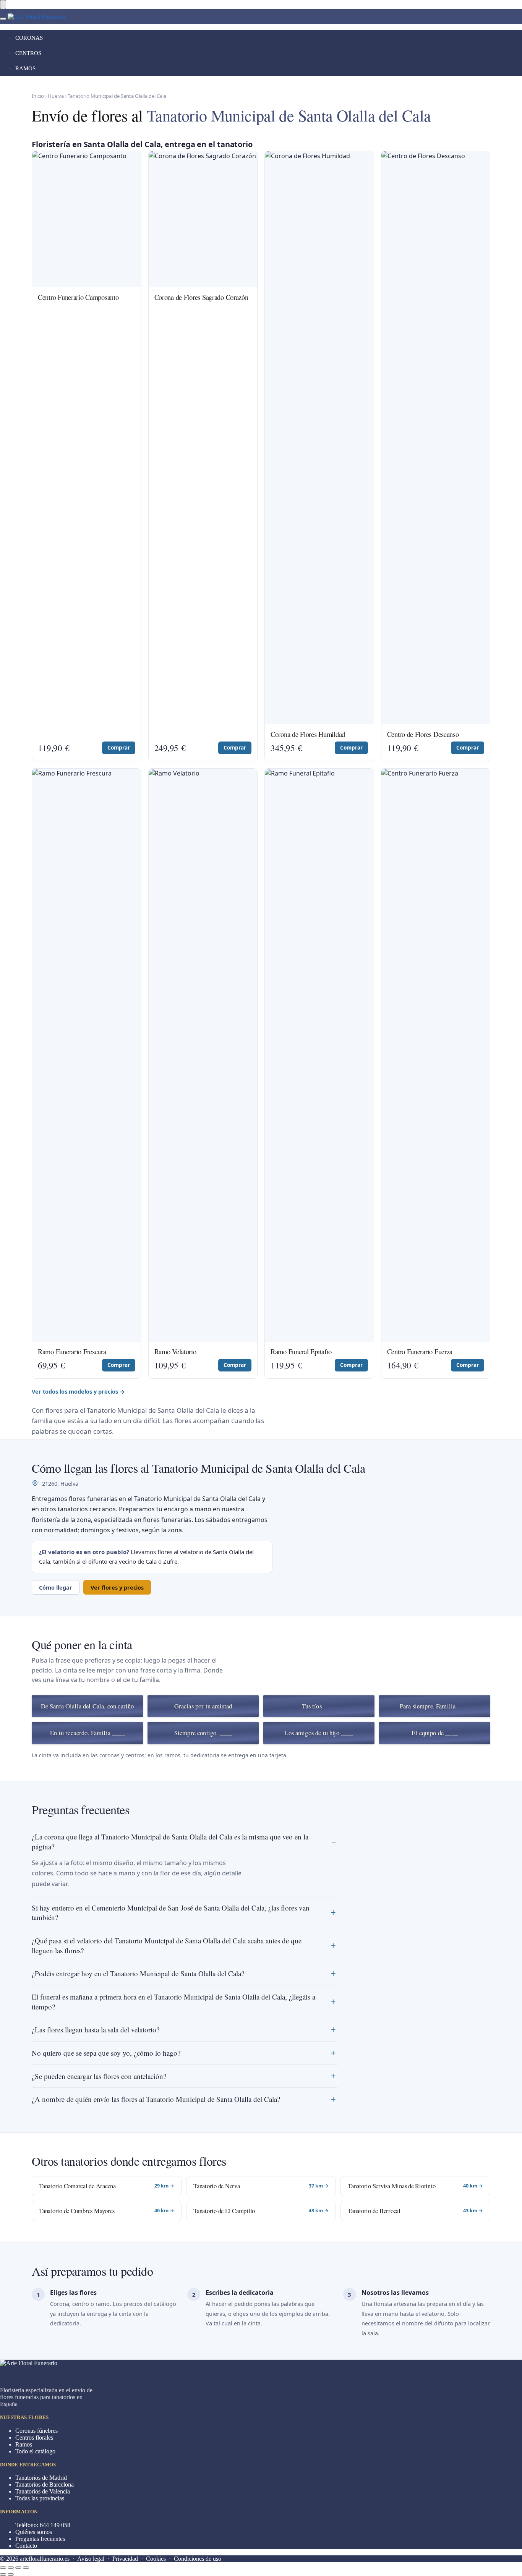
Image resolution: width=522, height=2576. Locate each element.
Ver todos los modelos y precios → (78, 1391)
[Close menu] (3, 5)
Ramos (24, 2444)
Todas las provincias (40, 2498)
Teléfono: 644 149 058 (43, 2525)
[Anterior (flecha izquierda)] (3, 2574)
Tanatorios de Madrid (41, 2478)
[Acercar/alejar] (26, 2568)
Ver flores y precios (117, 1587)
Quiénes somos (34, 2532)
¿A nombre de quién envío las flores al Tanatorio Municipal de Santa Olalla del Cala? (156, 2099)
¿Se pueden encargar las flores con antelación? (99, 2076)
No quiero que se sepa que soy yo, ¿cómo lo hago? (106, 2053)
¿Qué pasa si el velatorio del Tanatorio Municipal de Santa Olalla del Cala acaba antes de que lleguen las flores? (167, 1945)
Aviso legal (91, 2559)
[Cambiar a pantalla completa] (18, 2568)
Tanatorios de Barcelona (45, 2485)
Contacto (26, 2546)
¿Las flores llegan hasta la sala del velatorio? (96, 2030)
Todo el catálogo (35, 2451)
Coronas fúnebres (36, 2431)
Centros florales (34, 2438)
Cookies (156, 2559)
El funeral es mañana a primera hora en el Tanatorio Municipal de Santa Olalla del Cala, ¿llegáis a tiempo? (173, 2002)
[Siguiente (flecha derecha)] (11, 2574)
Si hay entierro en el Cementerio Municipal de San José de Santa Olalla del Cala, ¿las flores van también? (171, 1913)
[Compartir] (11, 2568)
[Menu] (3, 19)
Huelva (56, 96)
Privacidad (125, 2559)
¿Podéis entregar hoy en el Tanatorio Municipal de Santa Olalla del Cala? (138, 1973)
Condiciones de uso (198, 2559)
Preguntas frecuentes (40, 2539)
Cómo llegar (56, 1587)
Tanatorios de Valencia (43, 2491)
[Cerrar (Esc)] (3, 2568)
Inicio (38, 96)
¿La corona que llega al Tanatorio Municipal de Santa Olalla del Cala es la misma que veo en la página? (170, 1842)
